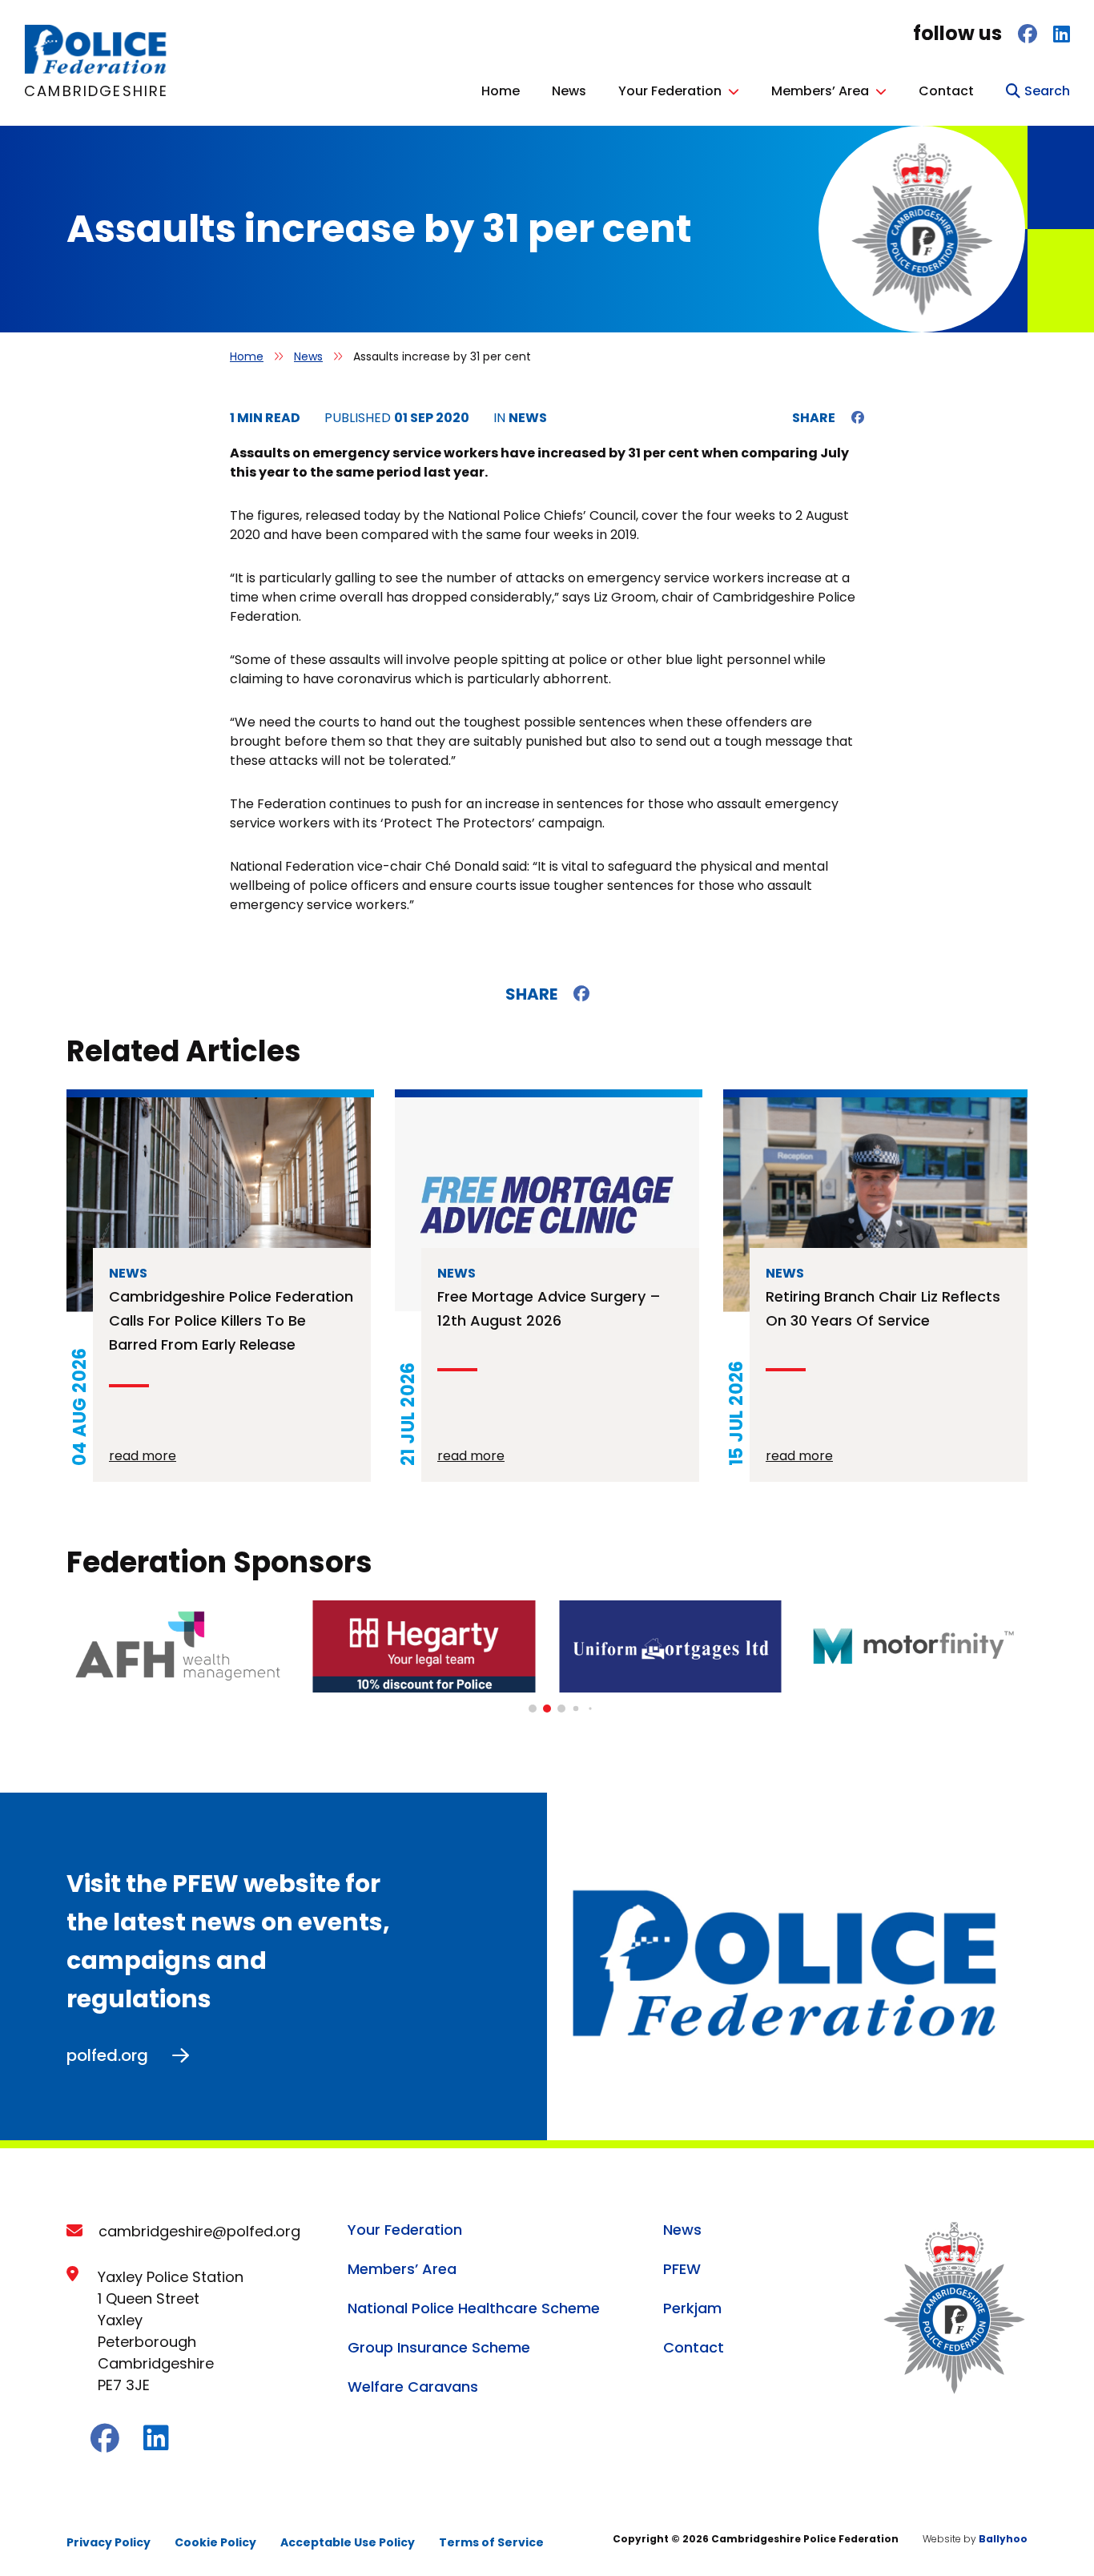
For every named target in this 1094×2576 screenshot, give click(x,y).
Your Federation (670, 91)
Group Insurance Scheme (439, 2347)
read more (143, 1456)
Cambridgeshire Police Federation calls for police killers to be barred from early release (231, 1320)
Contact (946, 91)
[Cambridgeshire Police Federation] (97, 70)
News (569, 91)
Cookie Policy (215, 2542)
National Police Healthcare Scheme (474, 2308)
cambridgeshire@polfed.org (199, 2231)
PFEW (682, 2269)
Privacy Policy (109, 2542)
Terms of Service (491, 2542)
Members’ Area (820, 91)
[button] (533, 1709)
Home (501, 91)
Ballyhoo (1003, 2539)
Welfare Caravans (413, 2387)
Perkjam (692, 2308)
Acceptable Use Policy (348, 2542)
